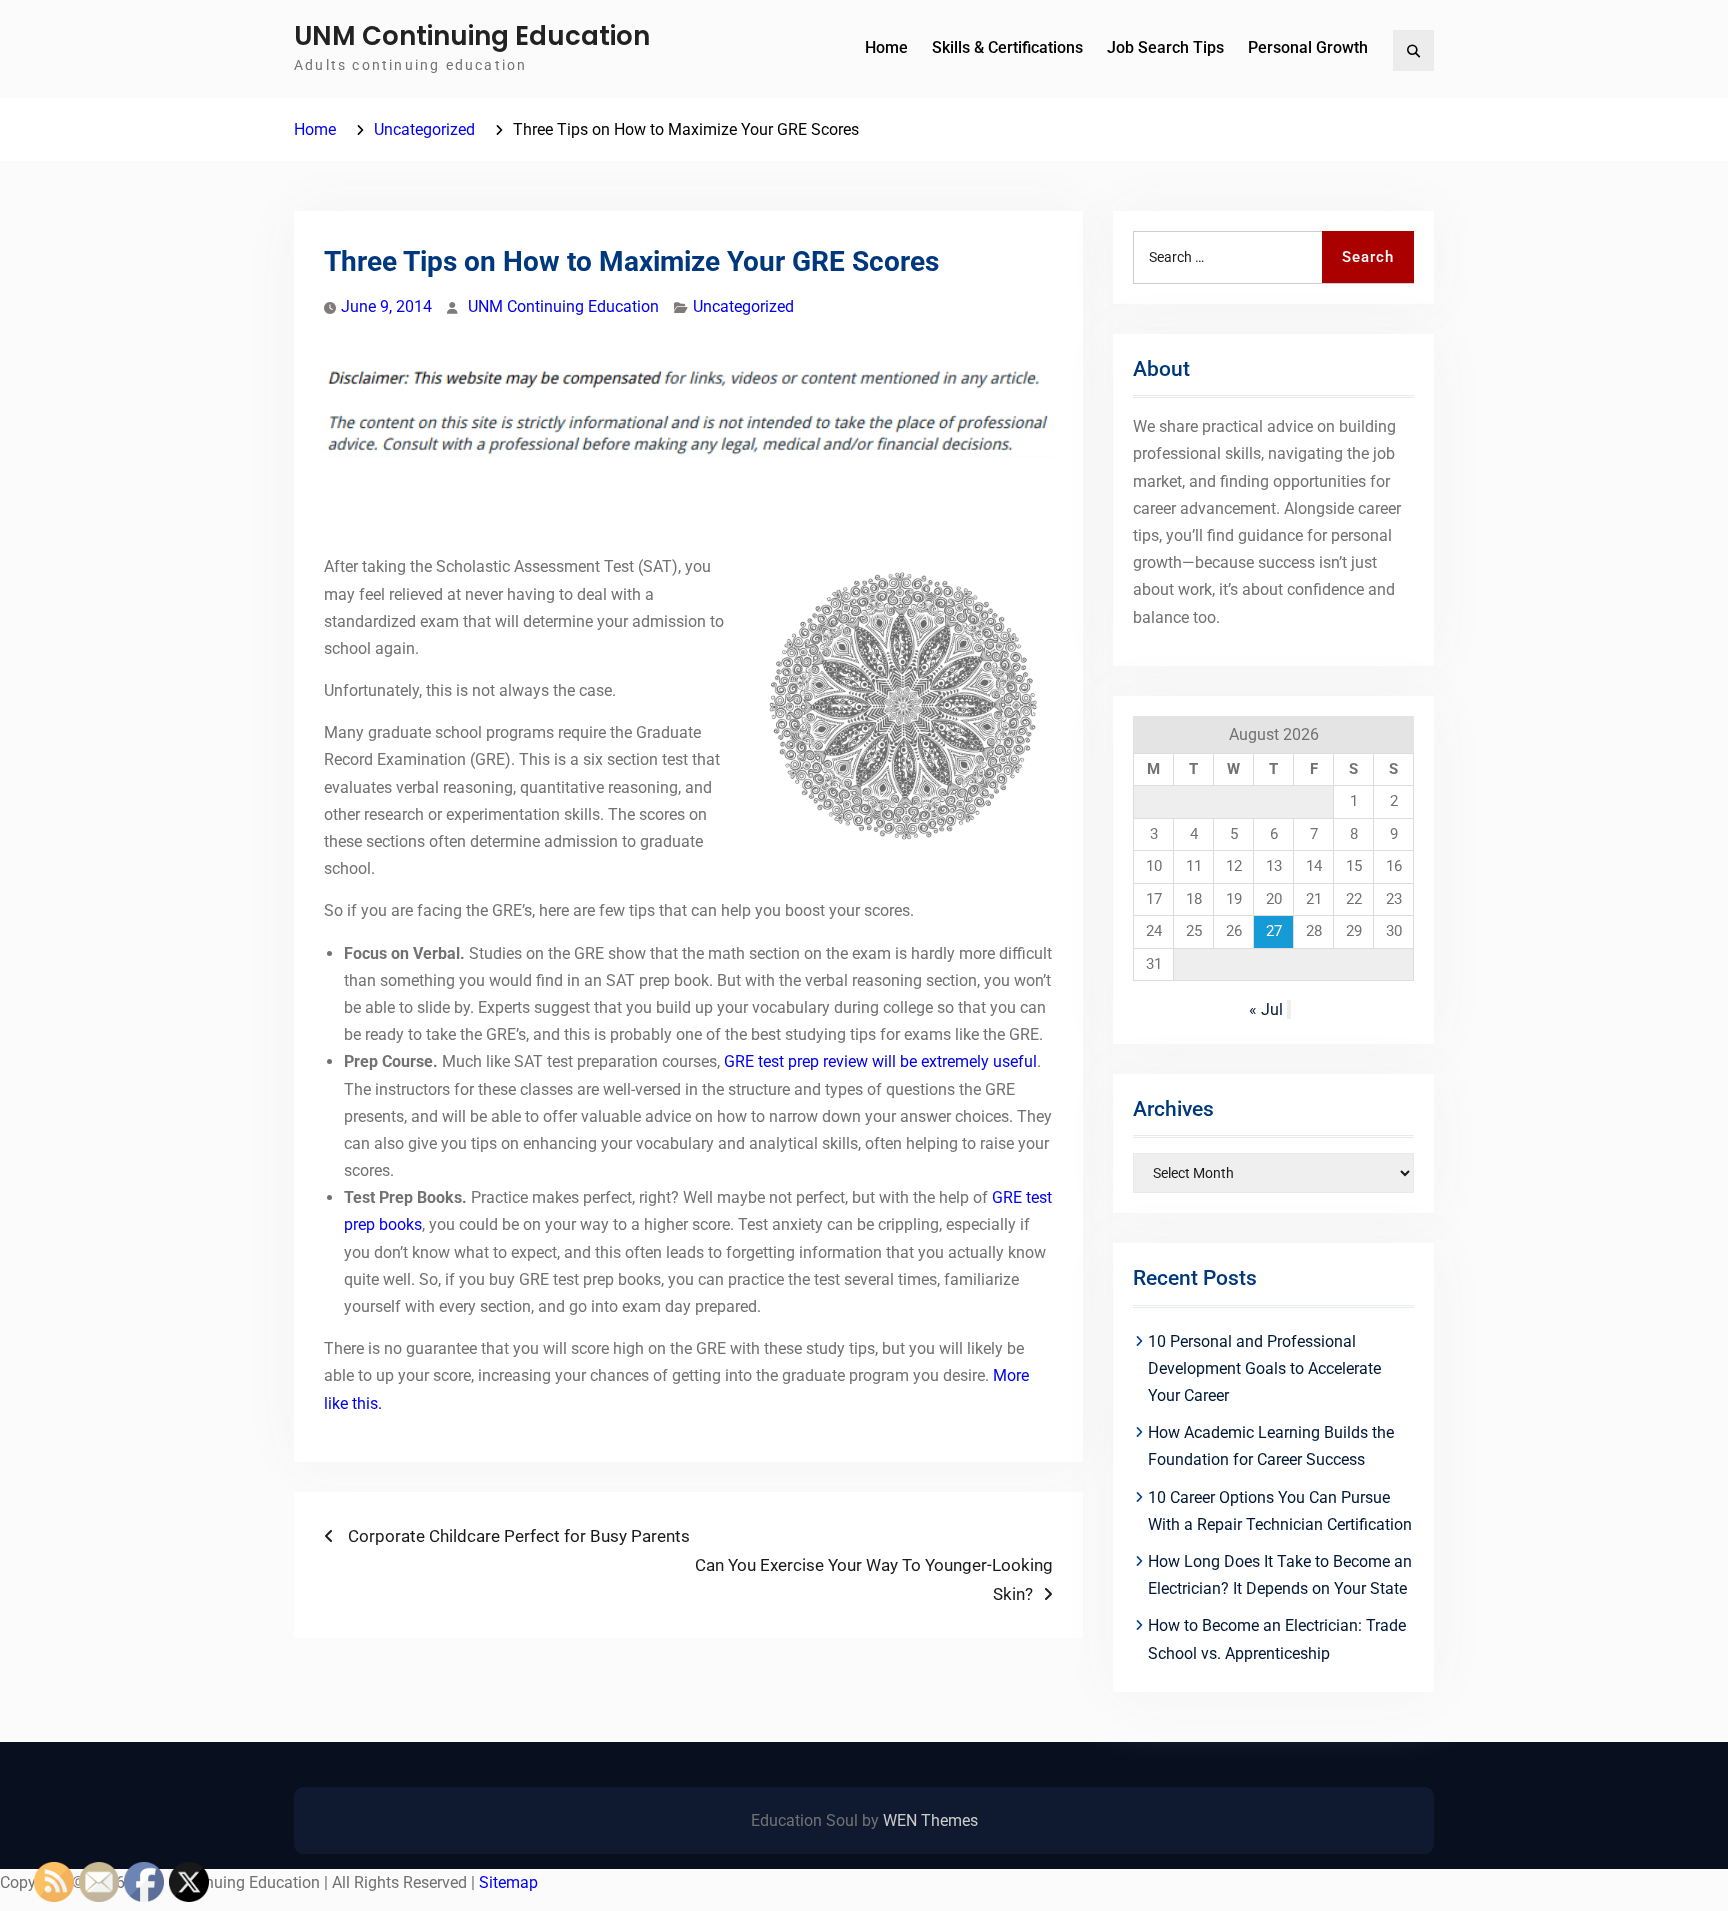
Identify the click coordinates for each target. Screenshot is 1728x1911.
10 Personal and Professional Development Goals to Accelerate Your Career (1264, 1368)
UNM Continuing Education (472, 36)
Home (886, 47)
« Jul (1266, 1009)
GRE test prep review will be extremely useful (880, 1061)
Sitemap (508, 1882)
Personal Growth (1308, 47)
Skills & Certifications (1007, 47)
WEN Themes (930, 1820)
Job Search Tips (1165, 47)
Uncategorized (743, 306)
